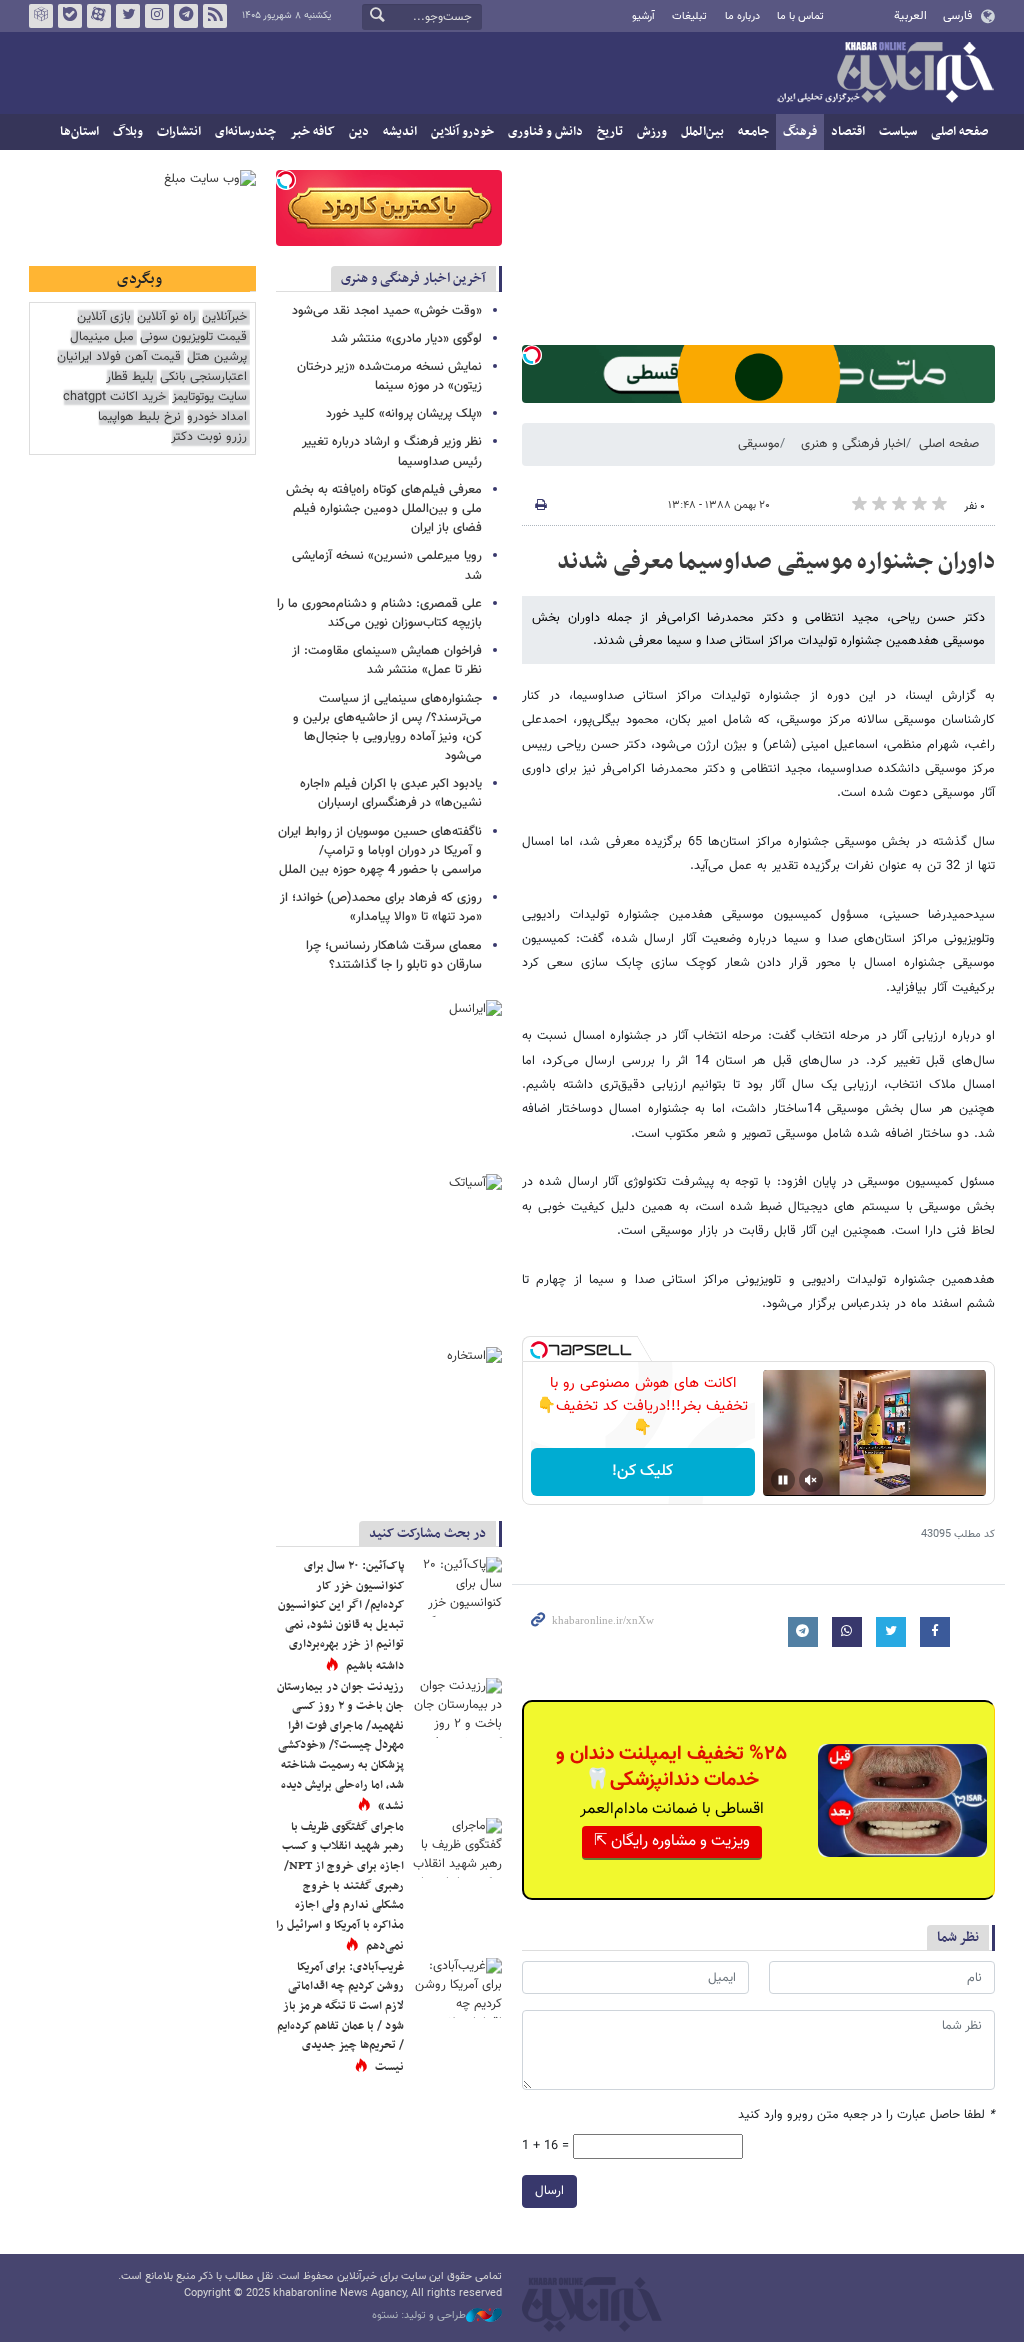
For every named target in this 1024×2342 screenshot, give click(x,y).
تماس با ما (800, 16)
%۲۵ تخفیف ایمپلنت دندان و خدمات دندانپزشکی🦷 (671, 1767)
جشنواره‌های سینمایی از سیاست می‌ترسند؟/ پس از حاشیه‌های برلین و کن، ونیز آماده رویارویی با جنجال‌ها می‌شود (387, 728)
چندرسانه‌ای (245, 132)
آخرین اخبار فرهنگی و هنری (413, 278)
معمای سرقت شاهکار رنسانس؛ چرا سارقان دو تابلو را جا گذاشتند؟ (394, 955)
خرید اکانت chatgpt (114, 397)
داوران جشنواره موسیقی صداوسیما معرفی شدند (776, 562)
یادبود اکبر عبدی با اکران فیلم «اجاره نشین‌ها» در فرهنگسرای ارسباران (391, 793)
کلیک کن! (642, 1471)
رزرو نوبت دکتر (209, 437)
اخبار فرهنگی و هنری (853, 444)
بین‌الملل (702, 132)
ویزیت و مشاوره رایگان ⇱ (672, 1841)
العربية (910, 16)
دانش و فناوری (545, 132)
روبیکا (41, 16)
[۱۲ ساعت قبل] (457, 1587)
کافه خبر (312, 132)
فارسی (957, 16)
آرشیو (643, 16)
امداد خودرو (217, 417)
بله (70, 16)
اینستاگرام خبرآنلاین (157, 16)
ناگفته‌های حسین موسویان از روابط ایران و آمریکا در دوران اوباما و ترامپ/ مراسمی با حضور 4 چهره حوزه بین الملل (380, 851)
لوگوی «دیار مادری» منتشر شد (406, 339)
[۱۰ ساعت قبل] (457, 1708)
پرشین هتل (217, 357)
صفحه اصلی (959, 132)
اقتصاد (848, 132)
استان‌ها (79, 132)
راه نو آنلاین (166, 317)
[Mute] (811, 1480)
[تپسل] (532, 355)
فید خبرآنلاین (215, 16)
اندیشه (400, 132)
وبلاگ (128, 132)
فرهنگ (800, 132)
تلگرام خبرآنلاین (186, 16)
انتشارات (179, 132)
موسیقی (759, 444)
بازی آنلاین (104, 317)
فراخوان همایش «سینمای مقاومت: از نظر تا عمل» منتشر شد (387, 660)
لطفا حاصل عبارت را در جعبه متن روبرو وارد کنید (866, 2115)
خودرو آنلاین (462, 132)
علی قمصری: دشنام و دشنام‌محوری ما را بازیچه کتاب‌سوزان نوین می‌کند (379, 613)
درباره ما (742, 16)
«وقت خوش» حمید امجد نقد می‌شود (387, 311)
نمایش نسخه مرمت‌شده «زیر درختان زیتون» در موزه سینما (389, 376)
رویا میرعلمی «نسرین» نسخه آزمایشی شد (387, 565)
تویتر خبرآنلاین (128, 16)
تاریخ (610, 132)
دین (359, 132)
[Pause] (783, 1480)
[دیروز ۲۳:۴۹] (457, 1988)
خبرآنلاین (885, 74)
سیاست (898, 132)
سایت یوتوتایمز (209, 397)
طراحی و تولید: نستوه (419, 2316)
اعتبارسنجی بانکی (203, 377)
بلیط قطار (130, 377)
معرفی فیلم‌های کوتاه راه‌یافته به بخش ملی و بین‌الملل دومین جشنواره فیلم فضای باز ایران (384, 509)
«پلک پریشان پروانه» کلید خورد (404, 414)
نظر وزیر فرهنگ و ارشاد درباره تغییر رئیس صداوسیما (392, 451)
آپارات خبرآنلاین (99, 16)
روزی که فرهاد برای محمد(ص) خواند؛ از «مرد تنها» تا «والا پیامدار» (381, 907)
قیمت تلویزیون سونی (193, 337)
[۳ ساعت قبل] (457, 1848)
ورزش (652, 132)
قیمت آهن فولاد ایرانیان (119, 357)
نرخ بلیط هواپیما (139, 417)
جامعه (753, 132)
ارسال (549, 2191)
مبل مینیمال (102, 337)
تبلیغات (689, 16)
